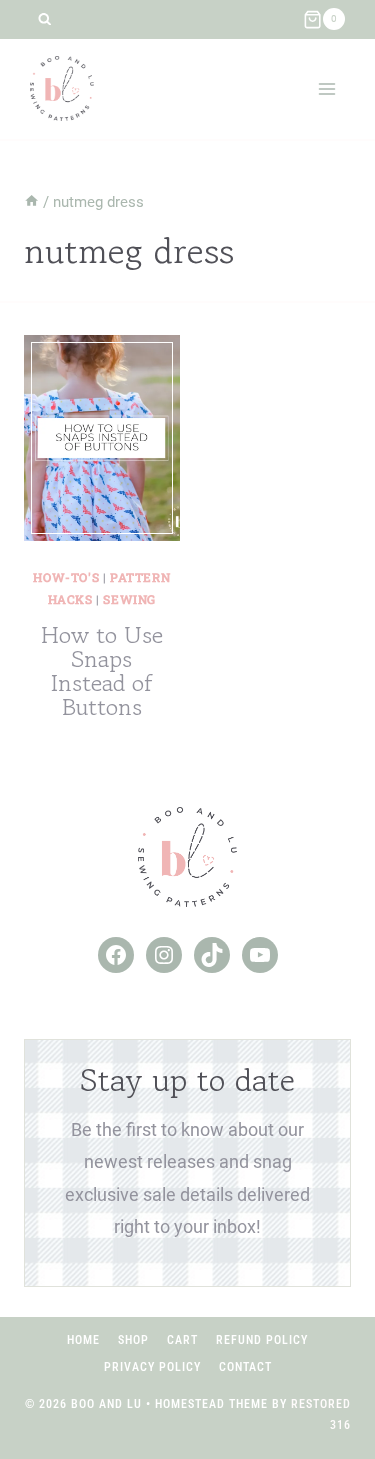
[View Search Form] (44, 19)
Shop (133, 1340)
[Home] (31, 202)
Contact (245, 1367)
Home (83, 1340)
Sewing (129, 599)
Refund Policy (262, 1340)
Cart (182, 1340)
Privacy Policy (152, 1367)
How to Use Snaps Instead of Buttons (102, 670)
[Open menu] (326, 88)
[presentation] (102, 438)
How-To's (66, 577)
